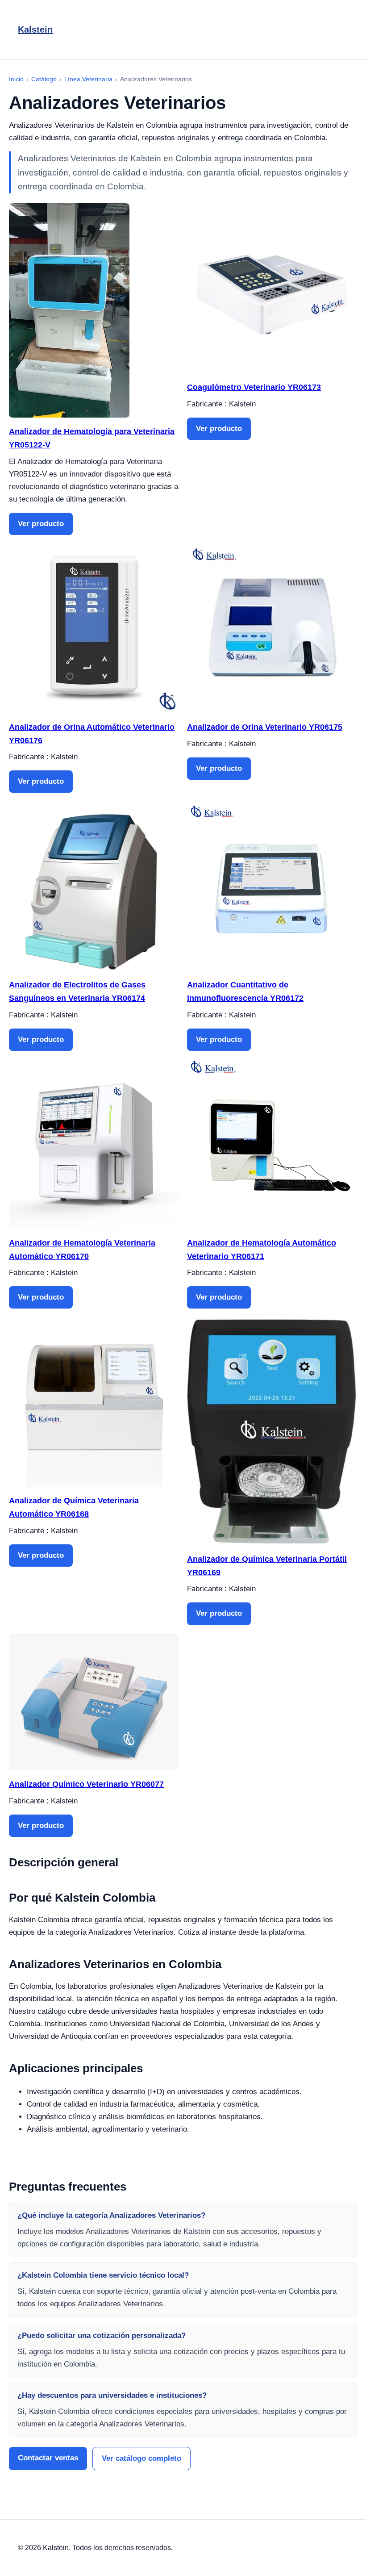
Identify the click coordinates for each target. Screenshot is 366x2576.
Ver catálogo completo (141, 2458)
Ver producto (41, 524)
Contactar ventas (48, 2458)
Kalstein (35, 29)
